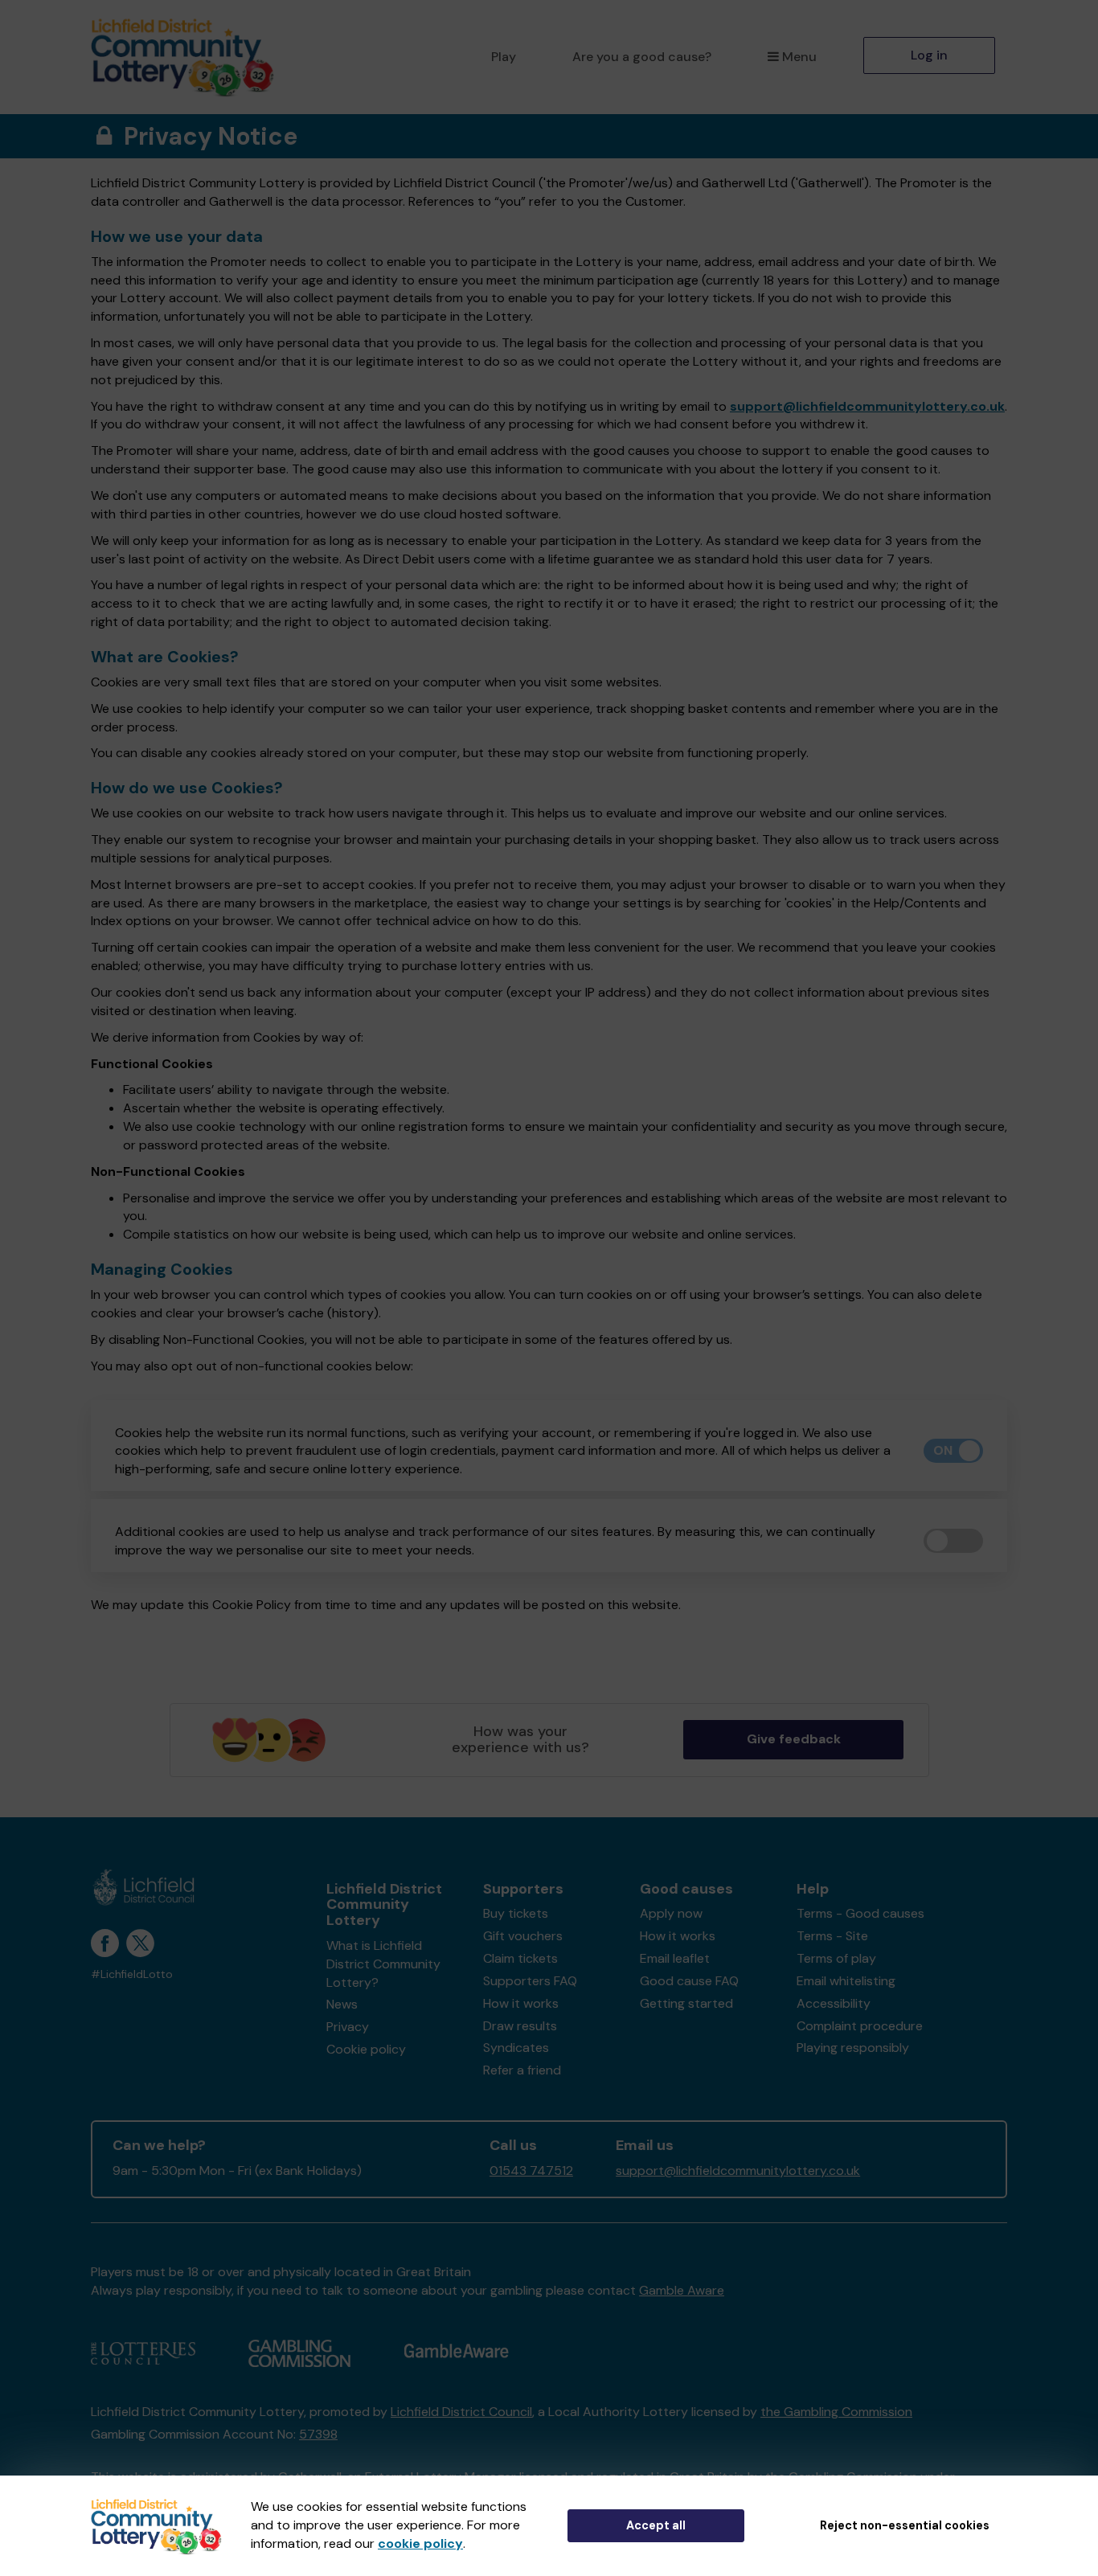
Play (504, 57)
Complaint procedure (860, 2026)
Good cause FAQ (689, 1981)
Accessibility (834, 2003)
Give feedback (794, 1739)
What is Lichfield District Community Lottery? (383, 1964)
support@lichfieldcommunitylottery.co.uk (867, 406)
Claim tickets (520, 1958)
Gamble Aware (682, 2290)
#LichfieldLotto (132, 1974)
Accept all (656, 2525)
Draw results (520, 2026)
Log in (929, 55)
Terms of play (836, 1958)
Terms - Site (832, 1936)
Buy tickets (516, 1913)
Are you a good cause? (642, 57)
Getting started (686, 2003)
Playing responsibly (853, 2048)
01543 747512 (531, 2171)
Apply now (671, 1913)
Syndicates (516, 2048)
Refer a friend (522, 2070)
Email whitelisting (846, 1981)
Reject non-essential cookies (905, 2525)
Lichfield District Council (461, 2412)
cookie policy (420, 2543)
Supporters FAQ (530, 1981)
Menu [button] (799, 57)
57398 (318, 2434)
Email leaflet (675, 1958)
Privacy (348, 2027)
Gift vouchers (523, 1936)
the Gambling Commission (836, 2412)
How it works (521, 2003)
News (342, 2004)
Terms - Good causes (860, 1913)
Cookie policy (366, 2049)
